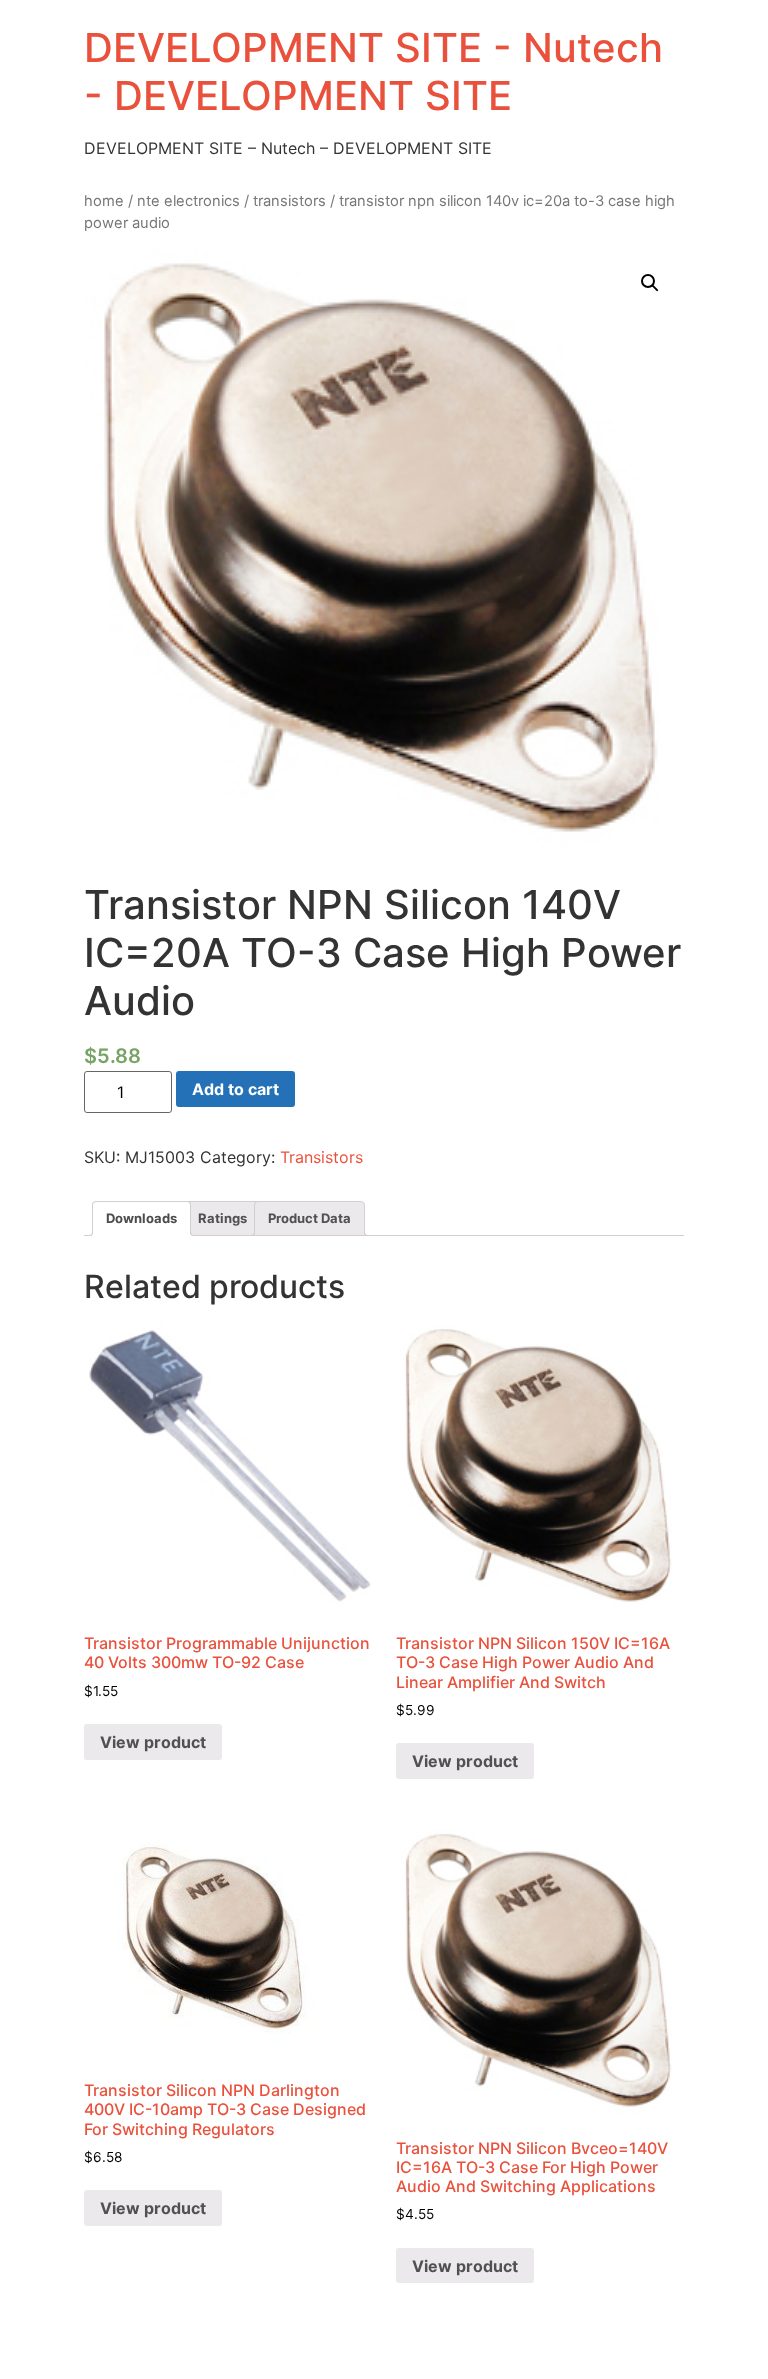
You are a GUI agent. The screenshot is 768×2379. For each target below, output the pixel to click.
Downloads (141, 1218)
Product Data (309, 1218)
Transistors (289, 201)
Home (104, 201)
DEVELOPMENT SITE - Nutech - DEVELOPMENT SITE (373, 71)
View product (153, 1742)
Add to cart (235, 1089)
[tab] (141, 1218)
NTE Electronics (188, 201)
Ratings (222, 1218)
